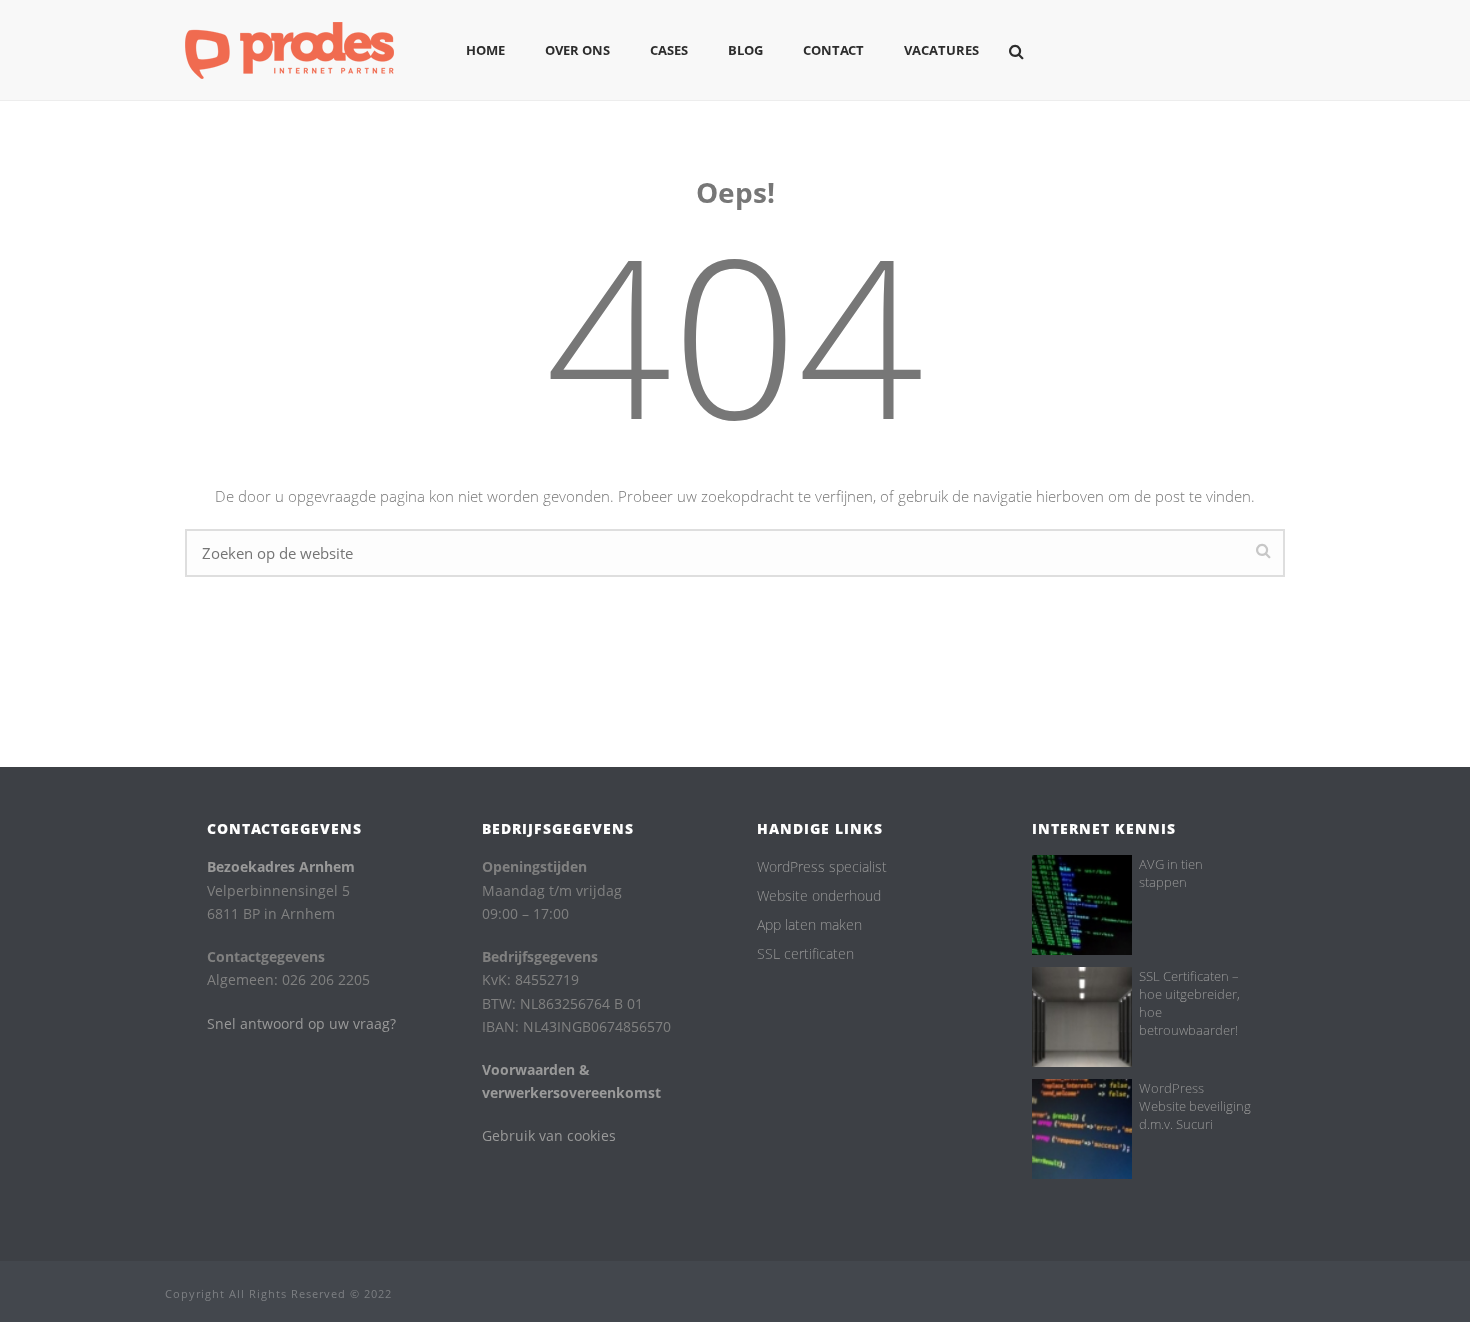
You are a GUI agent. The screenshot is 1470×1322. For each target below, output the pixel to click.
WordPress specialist (822, 867)
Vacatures (941, 50)
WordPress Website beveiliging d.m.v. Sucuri (1195, 1106)
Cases (669, 50)
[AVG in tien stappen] (1082, 905)
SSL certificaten (805, 954)
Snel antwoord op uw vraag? (301, 1023)
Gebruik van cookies (549, 1135)
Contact (833, 50)
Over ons (577, 50)
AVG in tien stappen (1171, 873)
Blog (745, 50)
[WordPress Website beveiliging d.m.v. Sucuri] (1082, 1129)
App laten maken (809, 925)
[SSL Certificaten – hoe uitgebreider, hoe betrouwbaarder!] (1082, 1017)
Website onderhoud (819, 896)
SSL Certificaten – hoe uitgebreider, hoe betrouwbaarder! (1189, 1003)
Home (485, 50)
